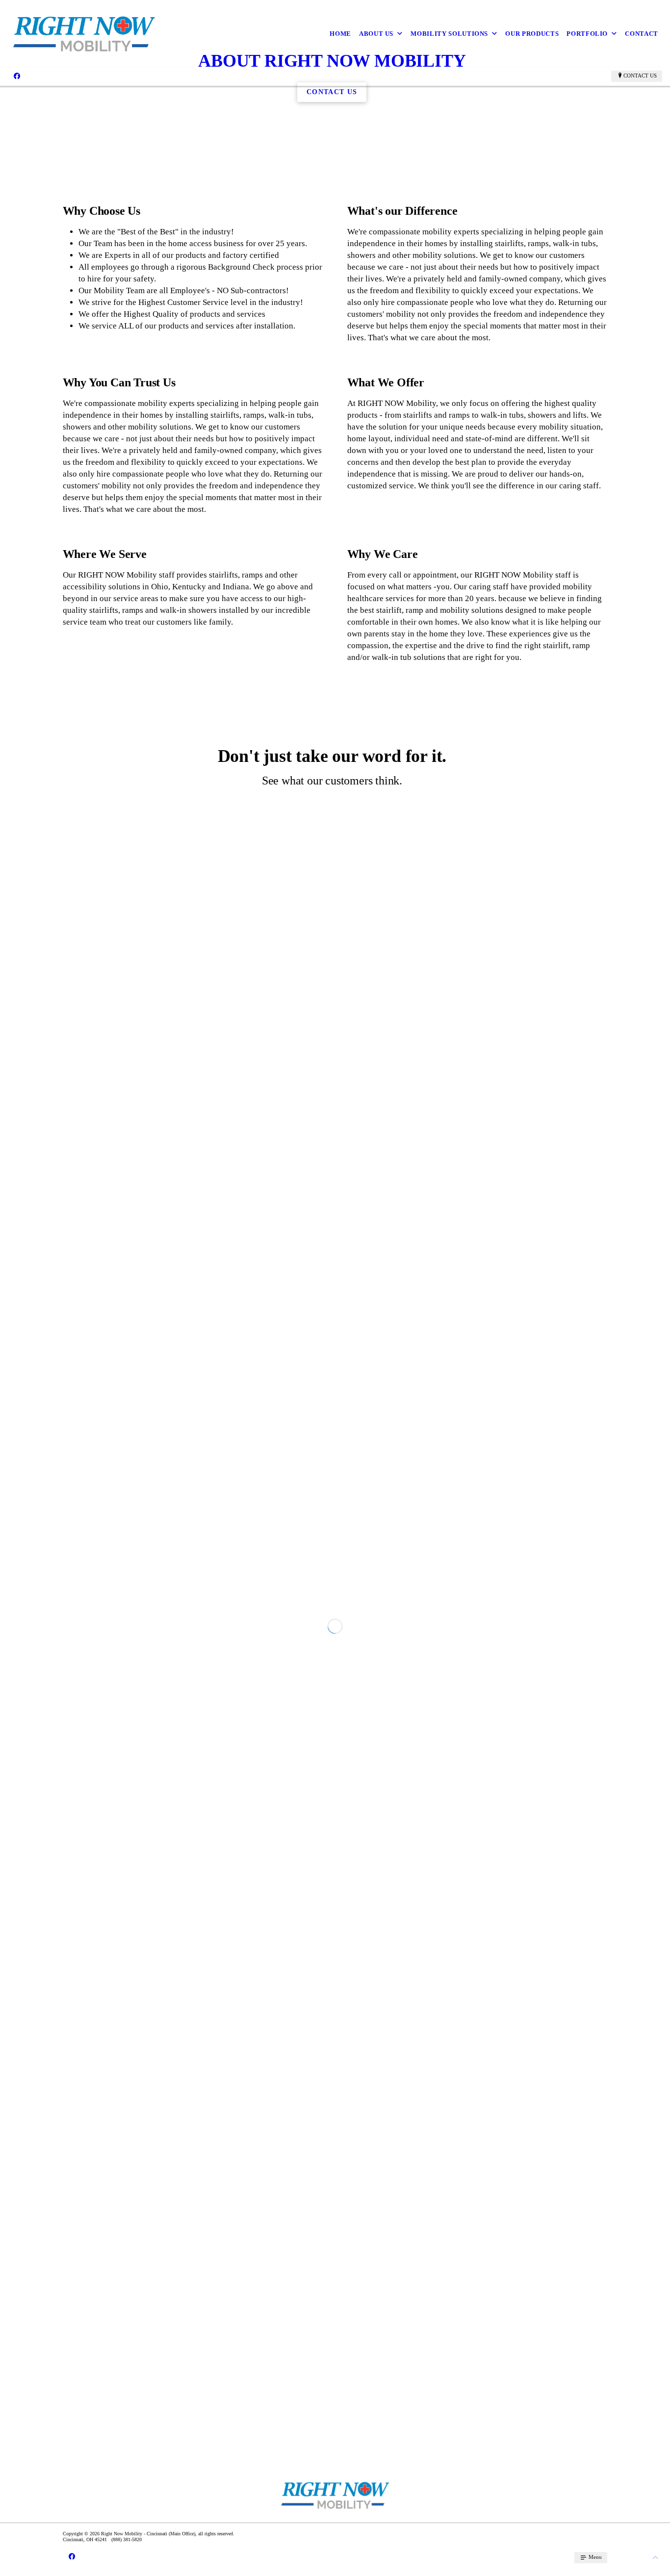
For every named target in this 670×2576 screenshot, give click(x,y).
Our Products (532, 34)
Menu (594, 2557)
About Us (376, 34)
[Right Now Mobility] (84, 34)
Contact (642, 34)
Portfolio (587, 34)
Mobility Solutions (449, 34)
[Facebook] (17, 76)
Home (340, 34)
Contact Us (640, 76)
